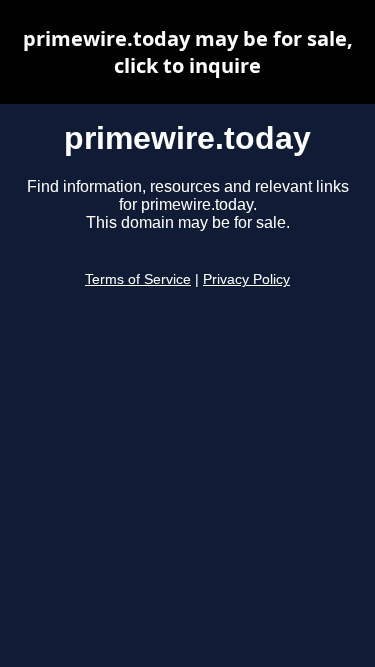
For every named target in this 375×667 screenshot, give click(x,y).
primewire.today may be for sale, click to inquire (188, 52)
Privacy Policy (246, 279)
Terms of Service (138, 279)
